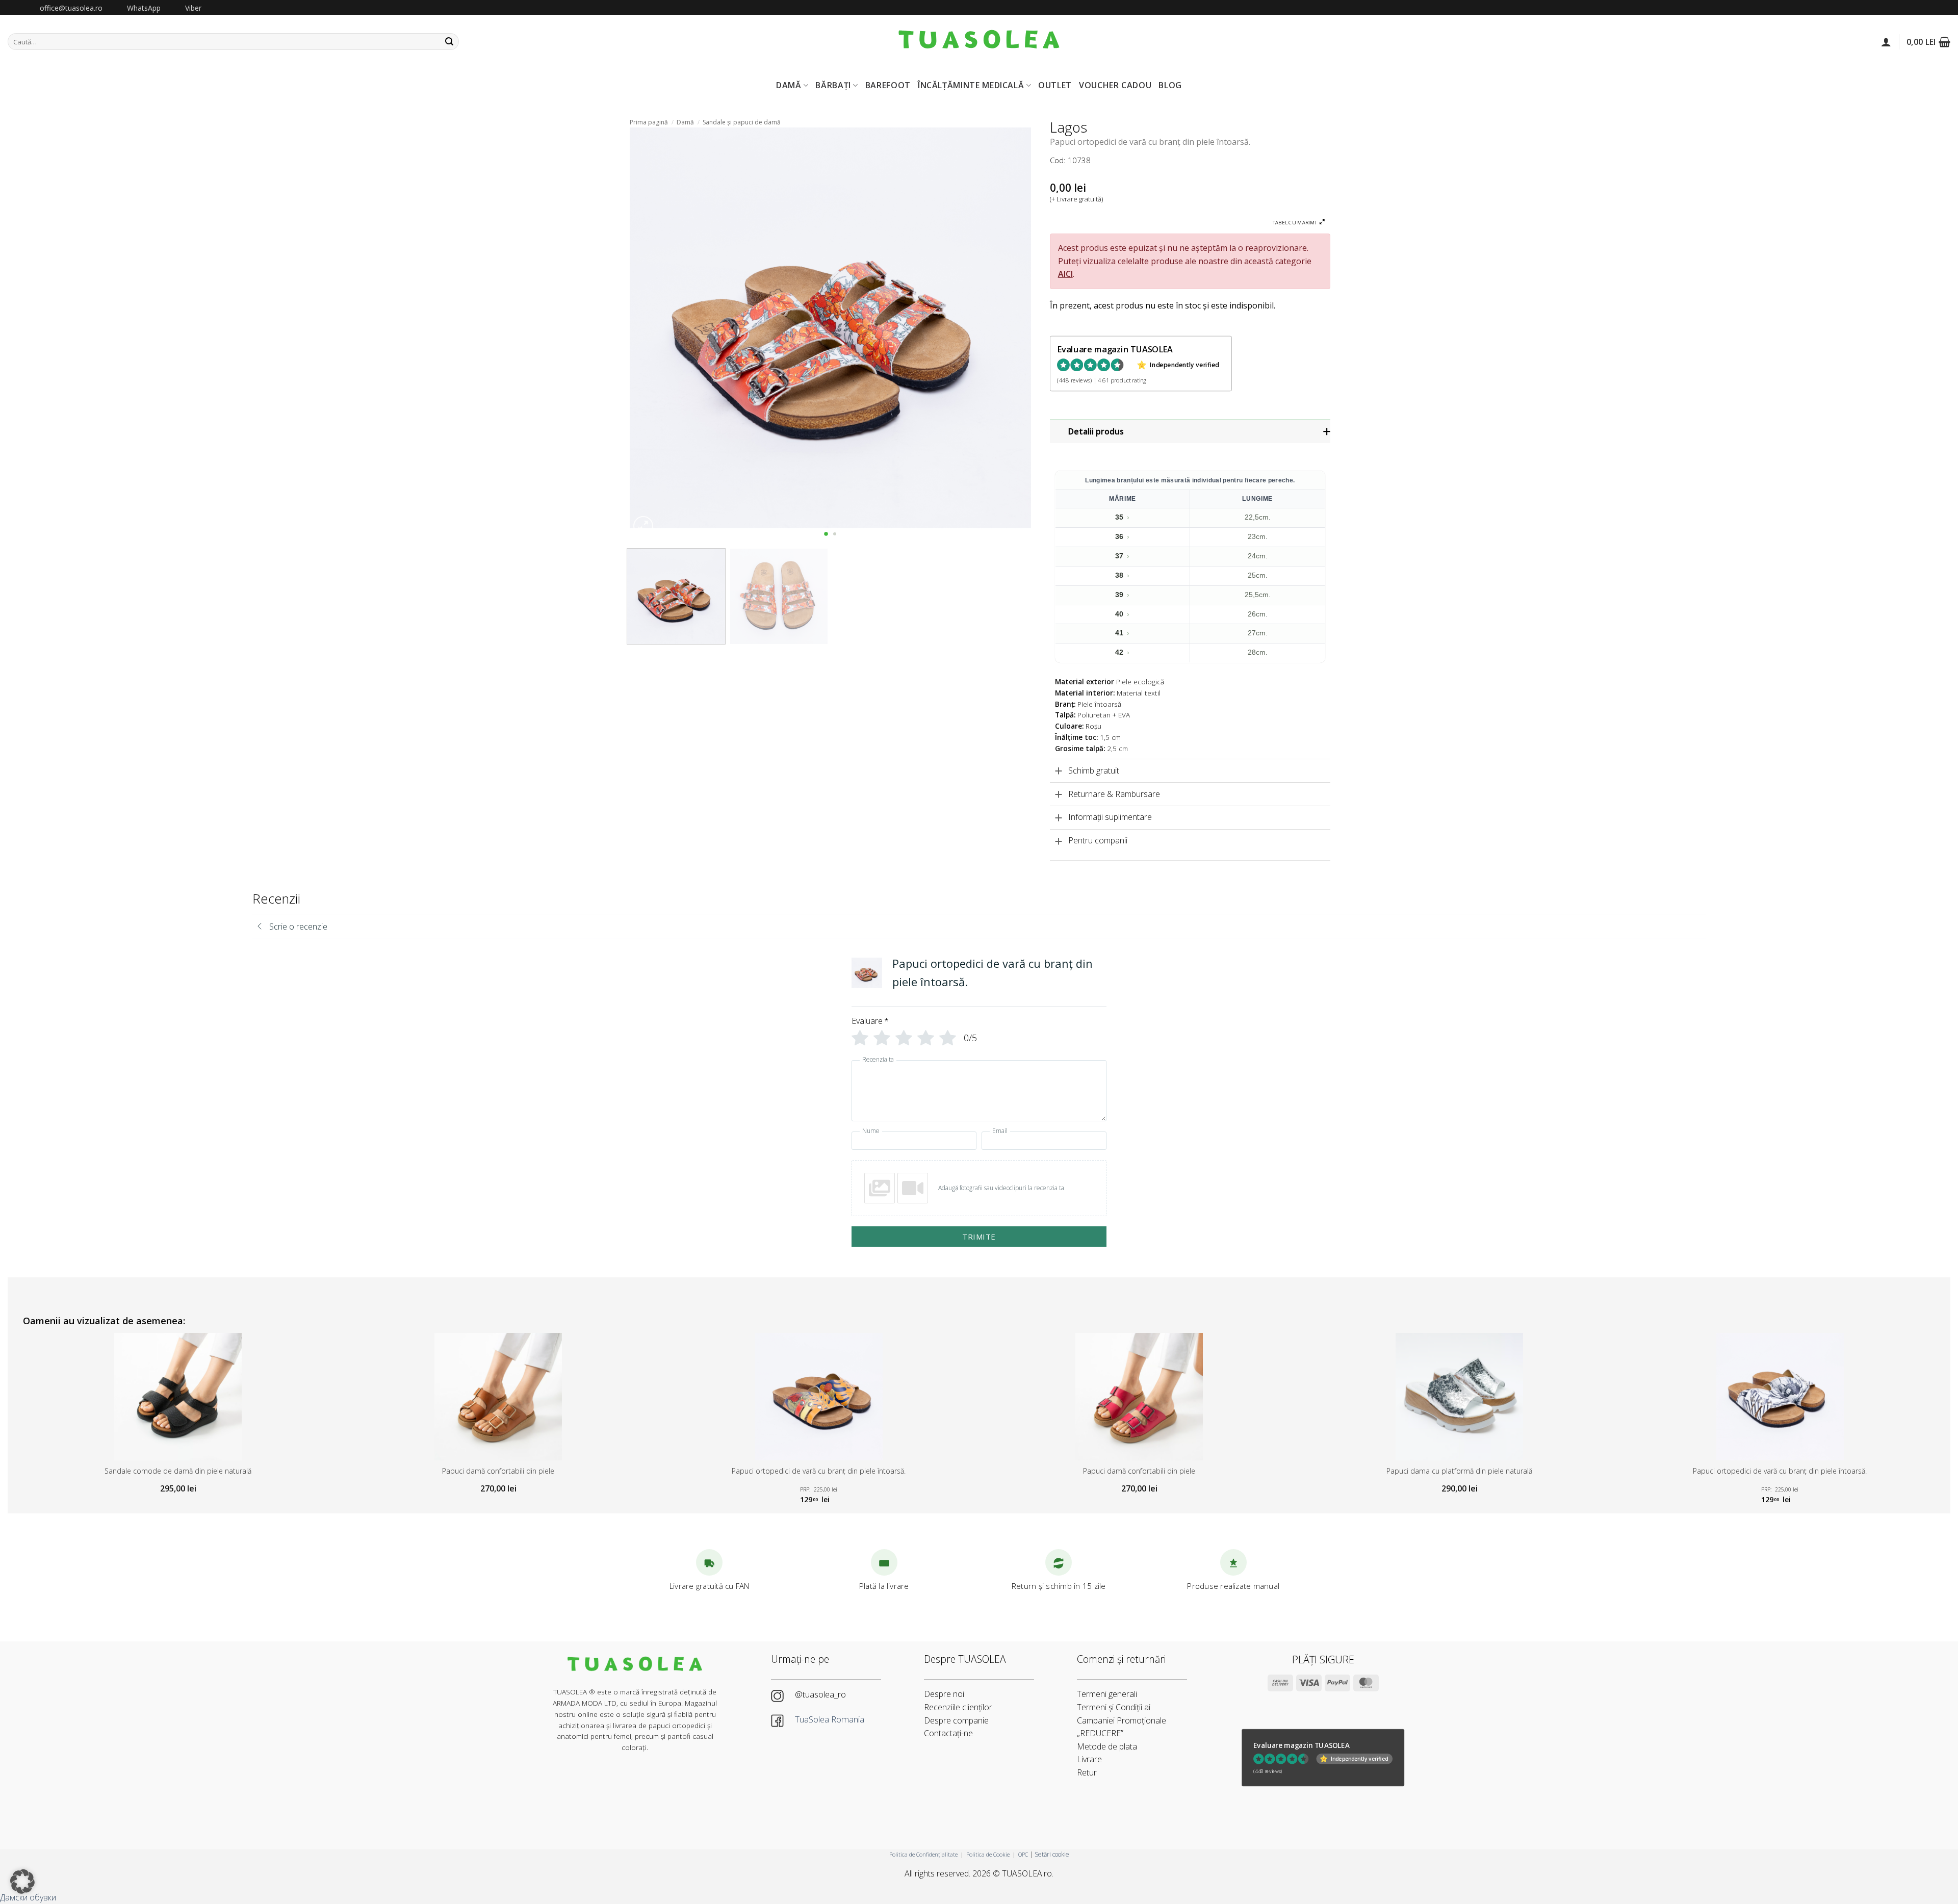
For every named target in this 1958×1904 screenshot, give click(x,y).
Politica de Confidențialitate (923, 1854)
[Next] (1010, 328)
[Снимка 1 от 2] (826, 534)
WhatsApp (144, 8)
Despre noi (944, 1694)
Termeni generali (1107, 1694)
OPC (1023, 1854)
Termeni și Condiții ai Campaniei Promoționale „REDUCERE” (1122, 1720)
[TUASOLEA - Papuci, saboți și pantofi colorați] (979, 42)
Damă (685, 122)
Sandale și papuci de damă (742, 122)
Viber (193, 8)
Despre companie (956, 1720)
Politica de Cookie (988, 1854)
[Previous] (651, 328)
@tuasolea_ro (820, 1694)
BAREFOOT (888, 85)
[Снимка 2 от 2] (834, 534)
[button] (1886, 42)
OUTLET (1055, 85)
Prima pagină (649, 122)
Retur (1087, 1772)
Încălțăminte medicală (971, 85)
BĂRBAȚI (833, 85)
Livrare (1089, 1759)
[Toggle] (1191, 432)
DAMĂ (789, 85)
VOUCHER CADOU (1115, 85)
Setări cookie (1052, 1854)
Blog (1170, 85)
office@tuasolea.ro (71, 8)
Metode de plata (1107, 1746)
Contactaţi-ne (948, 1733)
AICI (1065, 274)
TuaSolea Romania (831, 1719)
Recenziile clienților (958, 1707)
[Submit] (449, 42)
